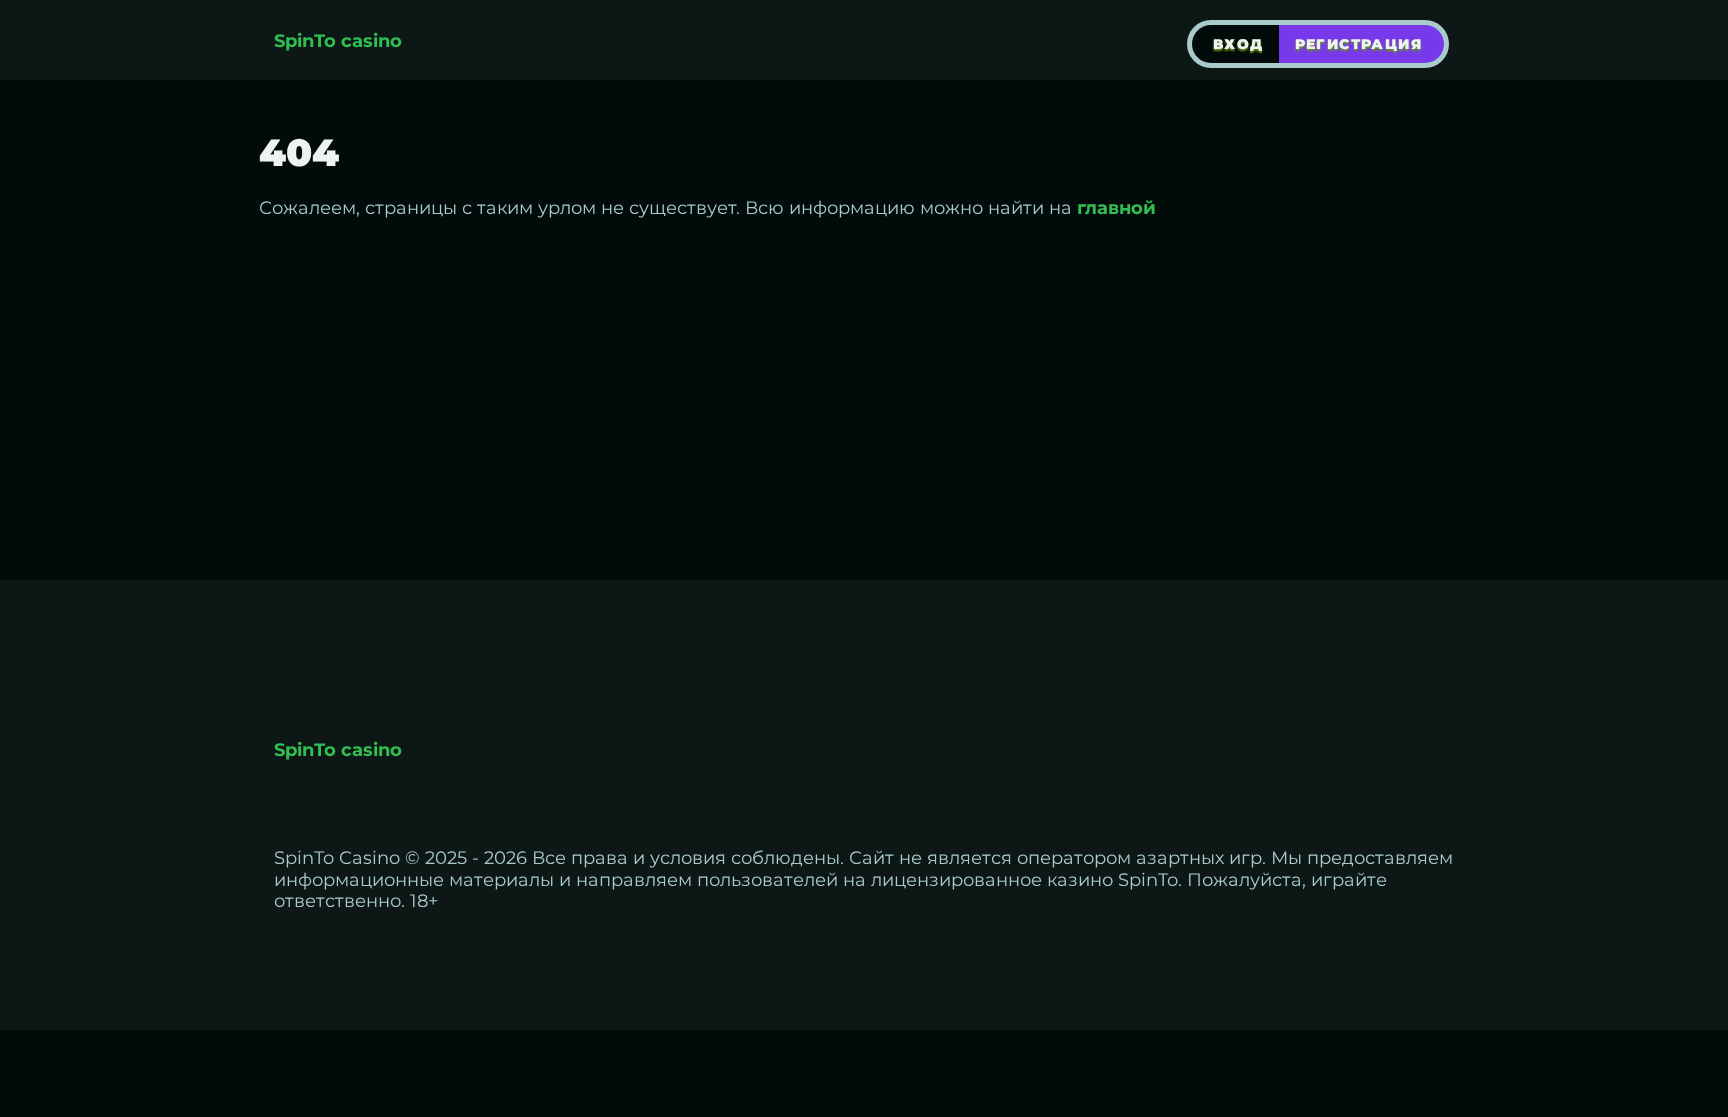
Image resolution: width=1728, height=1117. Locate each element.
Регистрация (1358, 44)
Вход (1238, 44)
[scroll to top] (1701, 1013)
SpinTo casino (338, 41)
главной (1116, 208)
